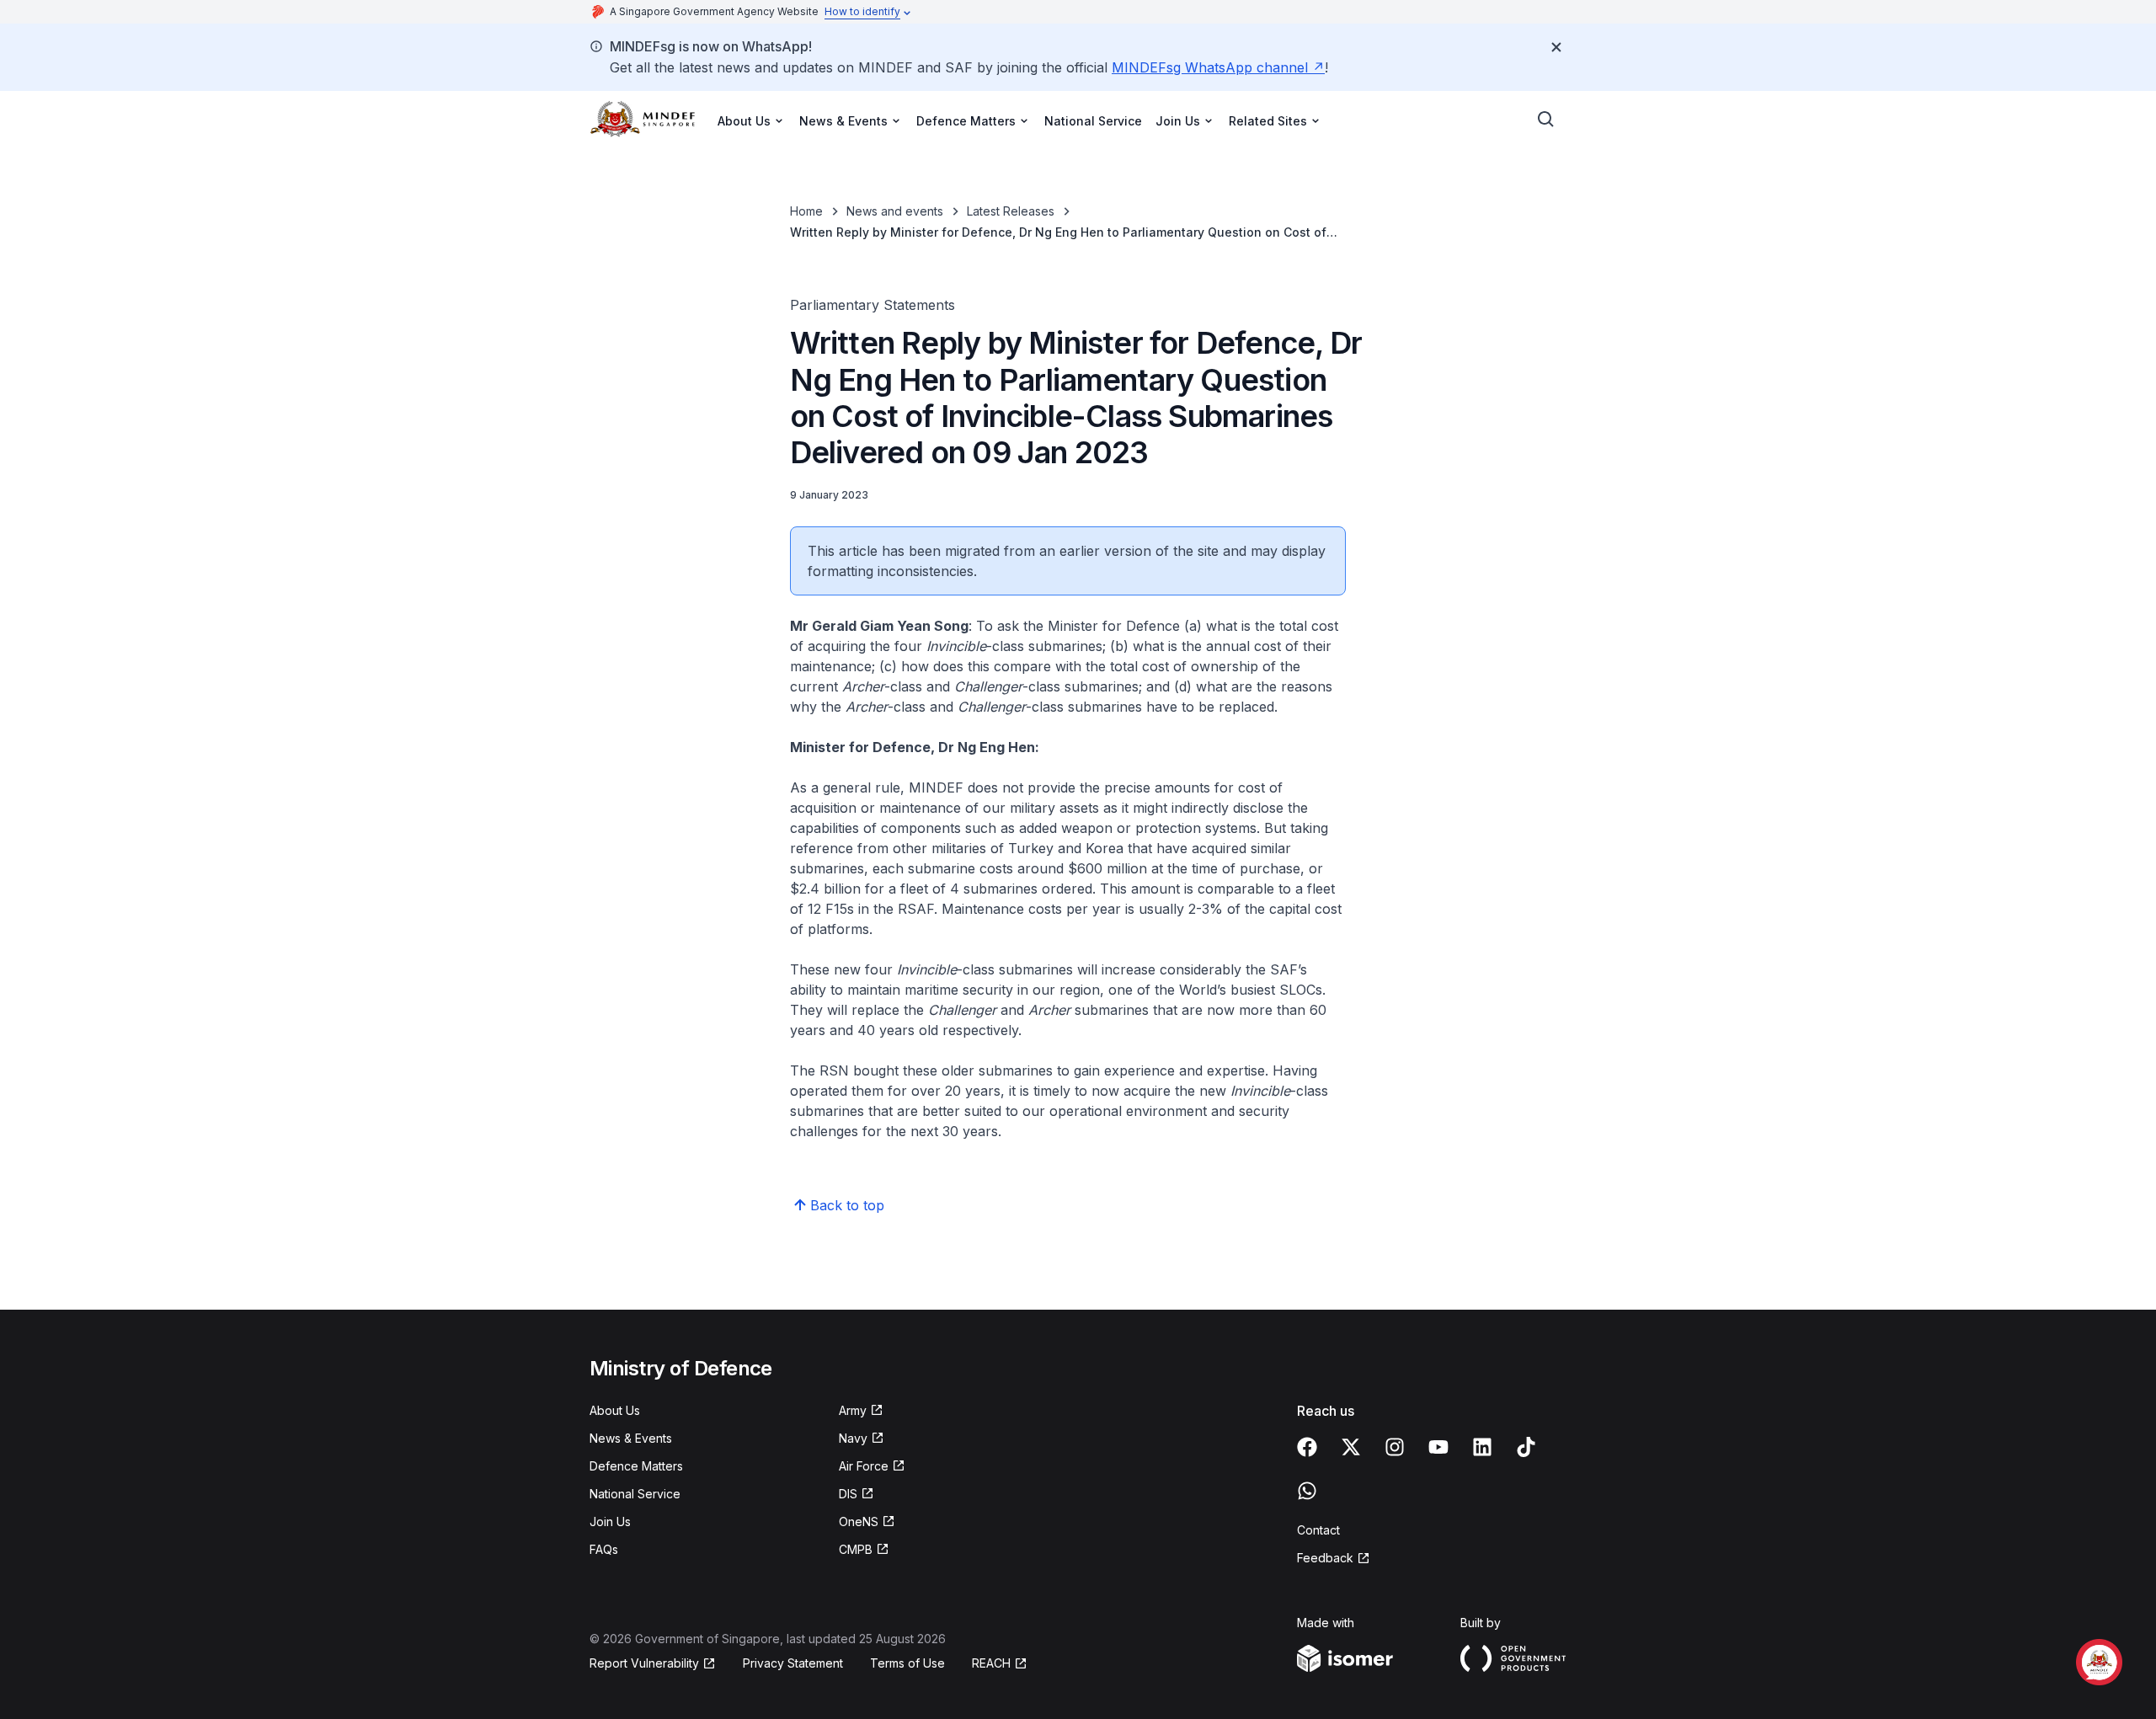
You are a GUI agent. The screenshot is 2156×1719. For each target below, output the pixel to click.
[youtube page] (1438, 1447)
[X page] (1351, 1447)
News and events (895, 211)
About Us (615, 1410)
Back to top (847, 1205)
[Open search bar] (1546, 120)
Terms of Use (907, 1663)
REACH (991, 1663)
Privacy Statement (793, 1663)
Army (853, 1410)
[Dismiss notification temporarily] (1556, 47)
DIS (848, 1494)
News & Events (631, 1438)
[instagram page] (1395, 1447)
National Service (1093, 121)
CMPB (856, 1549)
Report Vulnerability (644, 1663)
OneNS (859, 1521)
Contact (1318, 1530)
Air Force (864, 1466)
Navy (853, 1438)
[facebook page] (1307, 1447)
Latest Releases (1011, 211)
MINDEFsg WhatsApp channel (1210, 67)
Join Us (610, 1521)
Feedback (1325, 1558)
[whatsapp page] (1307, 1491)
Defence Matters (636, 1466)
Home (806, 211)
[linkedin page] (1482, 1447)
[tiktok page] (1526, 1447)
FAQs (604, 1549)
